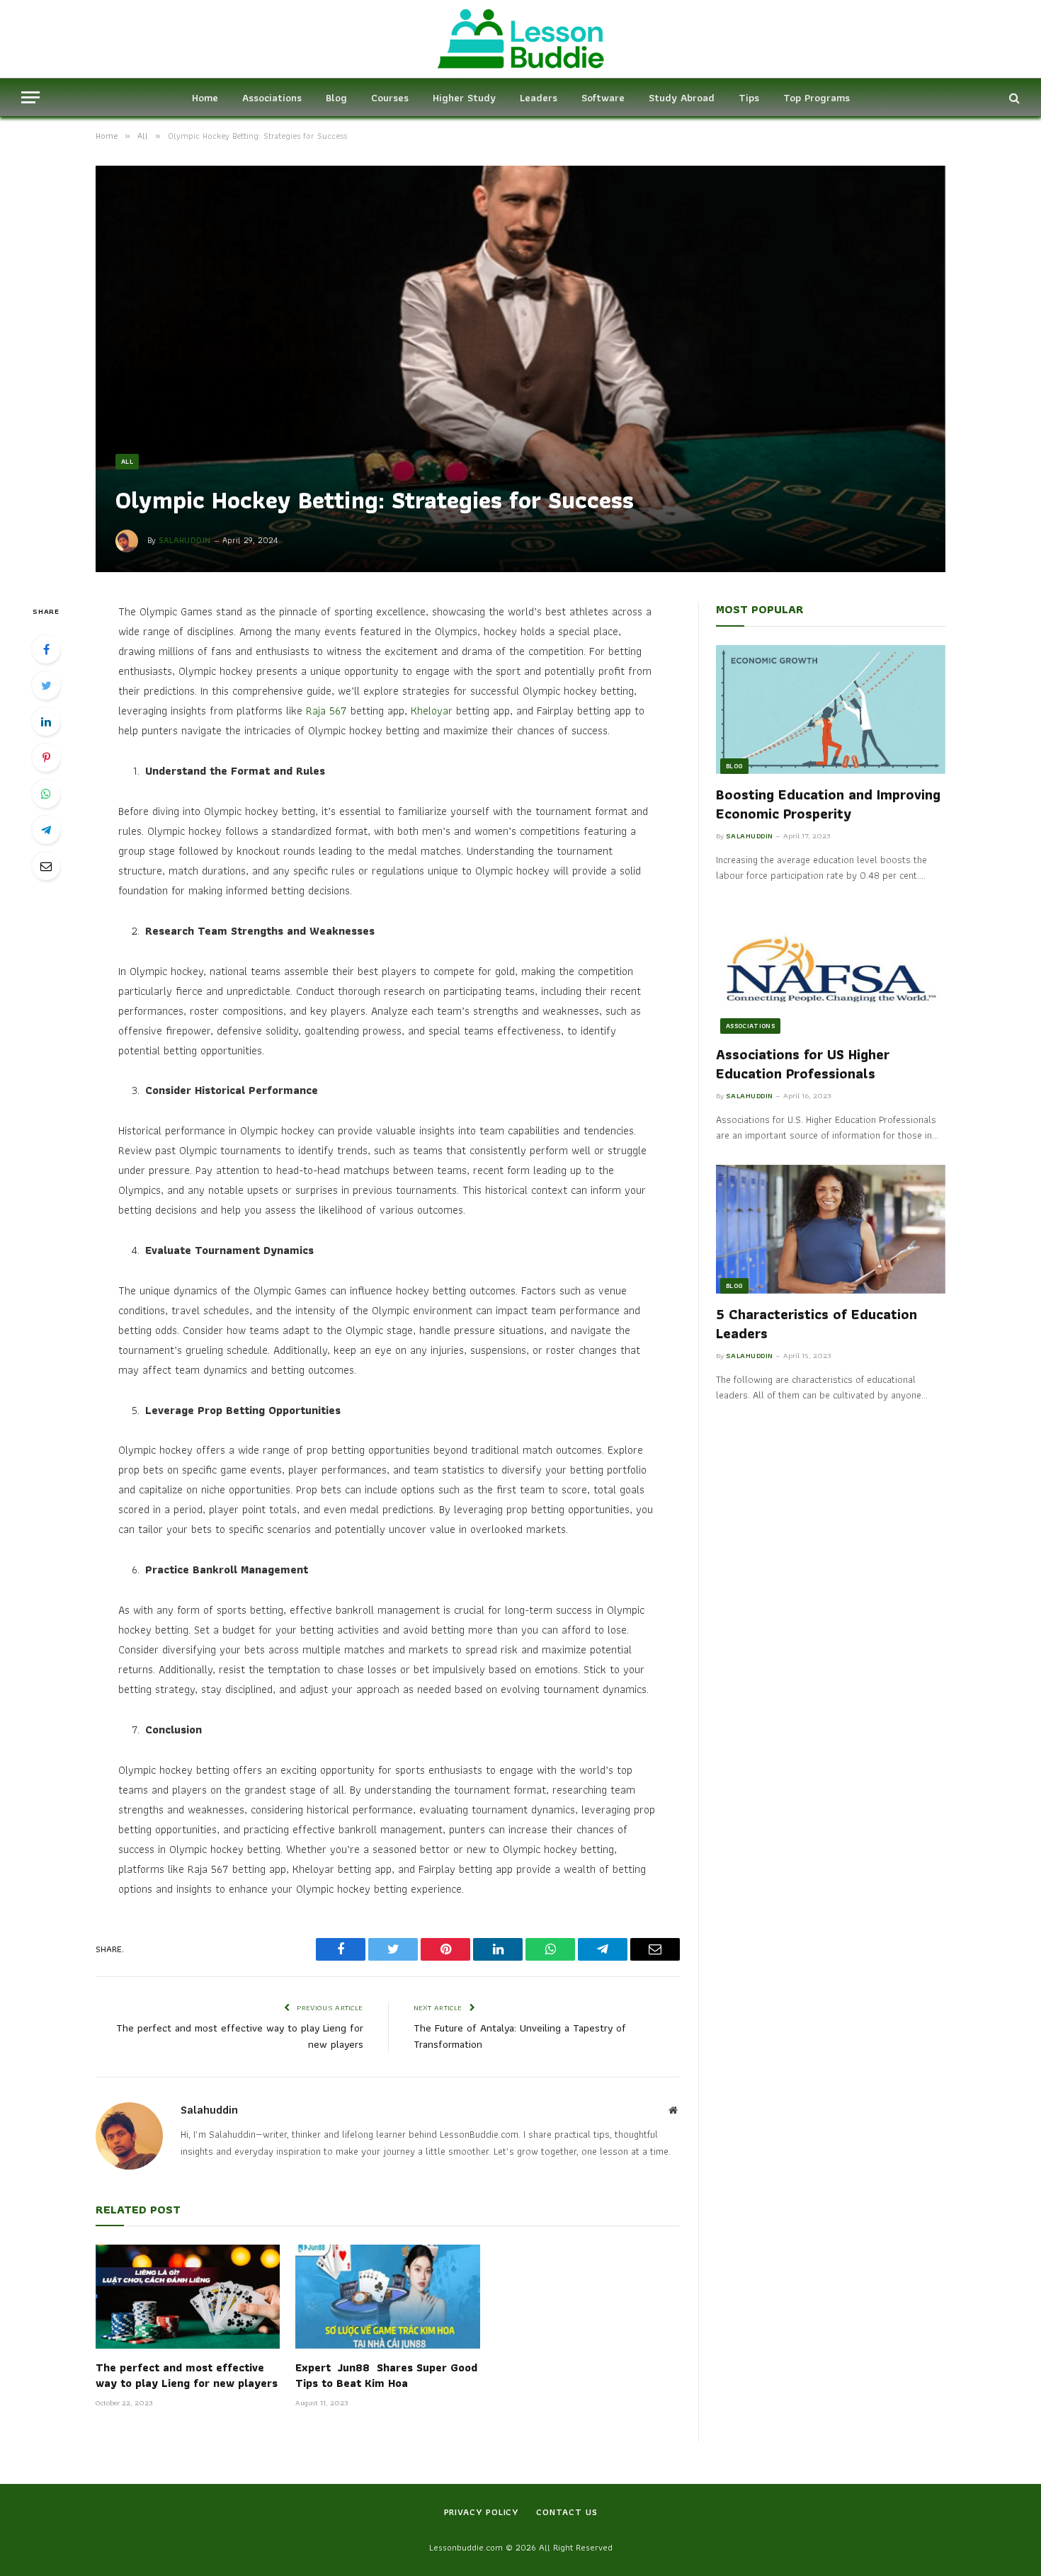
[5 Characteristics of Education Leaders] (831, 1229)
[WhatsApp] (46, 794)
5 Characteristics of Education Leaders (817, 1324)
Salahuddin (185, 540)
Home (205, 98)
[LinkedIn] (46, 722)
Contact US (567, 2512)
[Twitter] (46, 685)
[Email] (46, 866)
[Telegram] (46, 830)
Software (603, 98)
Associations (272, 98)
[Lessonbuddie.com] (520, 39)
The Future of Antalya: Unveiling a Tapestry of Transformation (520, 2036)
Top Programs (817, 98)
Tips (749, 98)
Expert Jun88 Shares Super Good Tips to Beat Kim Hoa (386, 2376)
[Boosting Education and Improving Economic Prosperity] (831, 709)
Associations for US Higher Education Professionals (803, 1064)
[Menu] (30, 97)
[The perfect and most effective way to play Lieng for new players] (188, 2296)
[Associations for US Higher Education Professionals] (831, 969)
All (127, 461)
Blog (336, 98)
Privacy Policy (482, 2512)
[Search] (1013, 97)
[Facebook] (46, 649)
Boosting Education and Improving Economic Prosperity (828, 804)
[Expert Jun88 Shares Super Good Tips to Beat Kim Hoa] (387, 2296)
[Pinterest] (46, 758)
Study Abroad (682, 98)
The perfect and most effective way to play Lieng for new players (240, 2036)
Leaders (539, 98)
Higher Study (464, 98)
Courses (390, 98)
